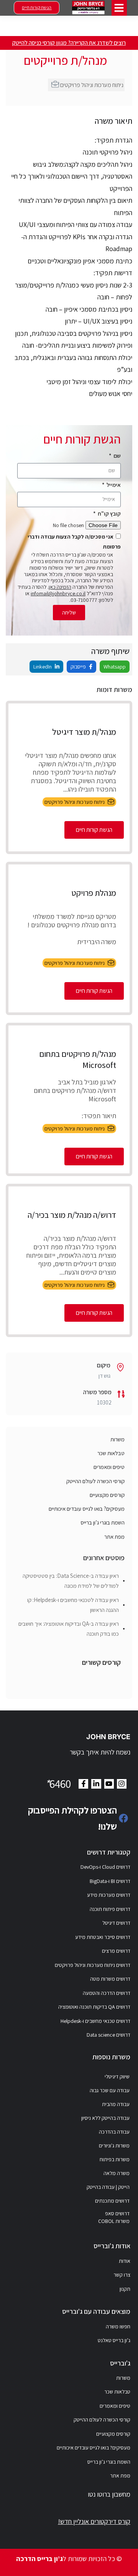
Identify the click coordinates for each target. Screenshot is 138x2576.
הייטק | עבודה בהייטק (108, 2187)
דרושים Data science (108, 2035)
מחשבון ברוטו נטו (109, 2494)
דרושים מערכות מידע (109, 1895)
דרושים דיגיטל (116, 1923)
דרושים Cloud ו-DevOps (105, 1867)
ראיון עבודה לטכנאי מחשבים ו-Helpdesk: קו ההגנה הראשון (73, 1605)
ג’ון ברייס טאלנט (114, 2340)
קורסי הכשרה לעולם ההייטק (95, 1481)
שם (117, 456)
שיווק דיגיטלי (117, 2077)
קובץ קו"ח (109, 513)
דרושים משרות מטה (110, 1979)
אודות (125, 2261)
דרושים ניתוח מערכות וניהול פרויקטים (93, 1965)
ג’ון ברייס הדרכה (39, 2559)
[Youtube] (109, 1784)
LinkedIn (43, 667)
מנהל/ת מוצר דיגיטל (84, 732)
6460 (58, 1784)
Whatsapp (115, 667)
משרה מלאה (117, 2173)
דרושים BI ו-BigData (110, 1881)
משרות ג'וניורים (114, 2146)
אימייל (113, 485)
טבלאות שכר (111, 1453)
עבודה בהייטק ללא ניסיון (105, 2118)
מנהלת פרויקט (94, 893)
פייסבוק (79, 667)
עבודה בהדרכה (114, 2132)
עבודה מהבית (116, 2104)
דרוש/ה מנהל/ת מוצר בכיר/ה (72, 1215)
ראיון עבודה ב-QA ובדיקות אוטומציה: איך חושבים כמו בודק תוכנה (69, 1629)
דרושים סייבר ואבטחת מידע (103, 1937)
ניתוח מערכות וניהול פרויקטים (92, 85)
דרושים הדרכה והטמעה (107, 1993)
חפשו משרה (118, 2326)
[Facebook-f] (83, 1784)
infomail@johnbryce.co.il (58, 593)
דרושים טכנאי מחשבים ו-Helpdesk (95, 2021)
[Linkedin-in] (96, 1784)
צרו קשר (122, 2275)
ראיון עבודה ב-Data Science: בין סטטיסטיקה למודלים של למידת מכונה (71, 1581)
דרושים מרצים (116, 1951)
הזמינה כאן (60, 587)
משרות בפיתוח (115, 2159)
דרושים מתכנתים (112, 2201)
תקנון (125, 2289)
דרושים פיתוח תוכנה (110, 1909)
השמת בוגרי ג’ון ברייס (103, 1522)
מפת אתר (114, 1537)
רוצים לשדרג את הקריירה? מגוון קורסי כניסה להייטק (69, 43)
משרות (117, 1439)
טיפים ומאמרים (109, 1467)
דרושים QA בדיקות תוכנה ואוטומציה (94, 2007)
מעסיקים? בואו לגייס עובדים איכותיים (87, 1509)
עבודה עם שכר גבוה (110, 2090)
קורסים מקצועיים (107, 1495)
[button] (119, 8)
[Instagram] (122, 1784)
